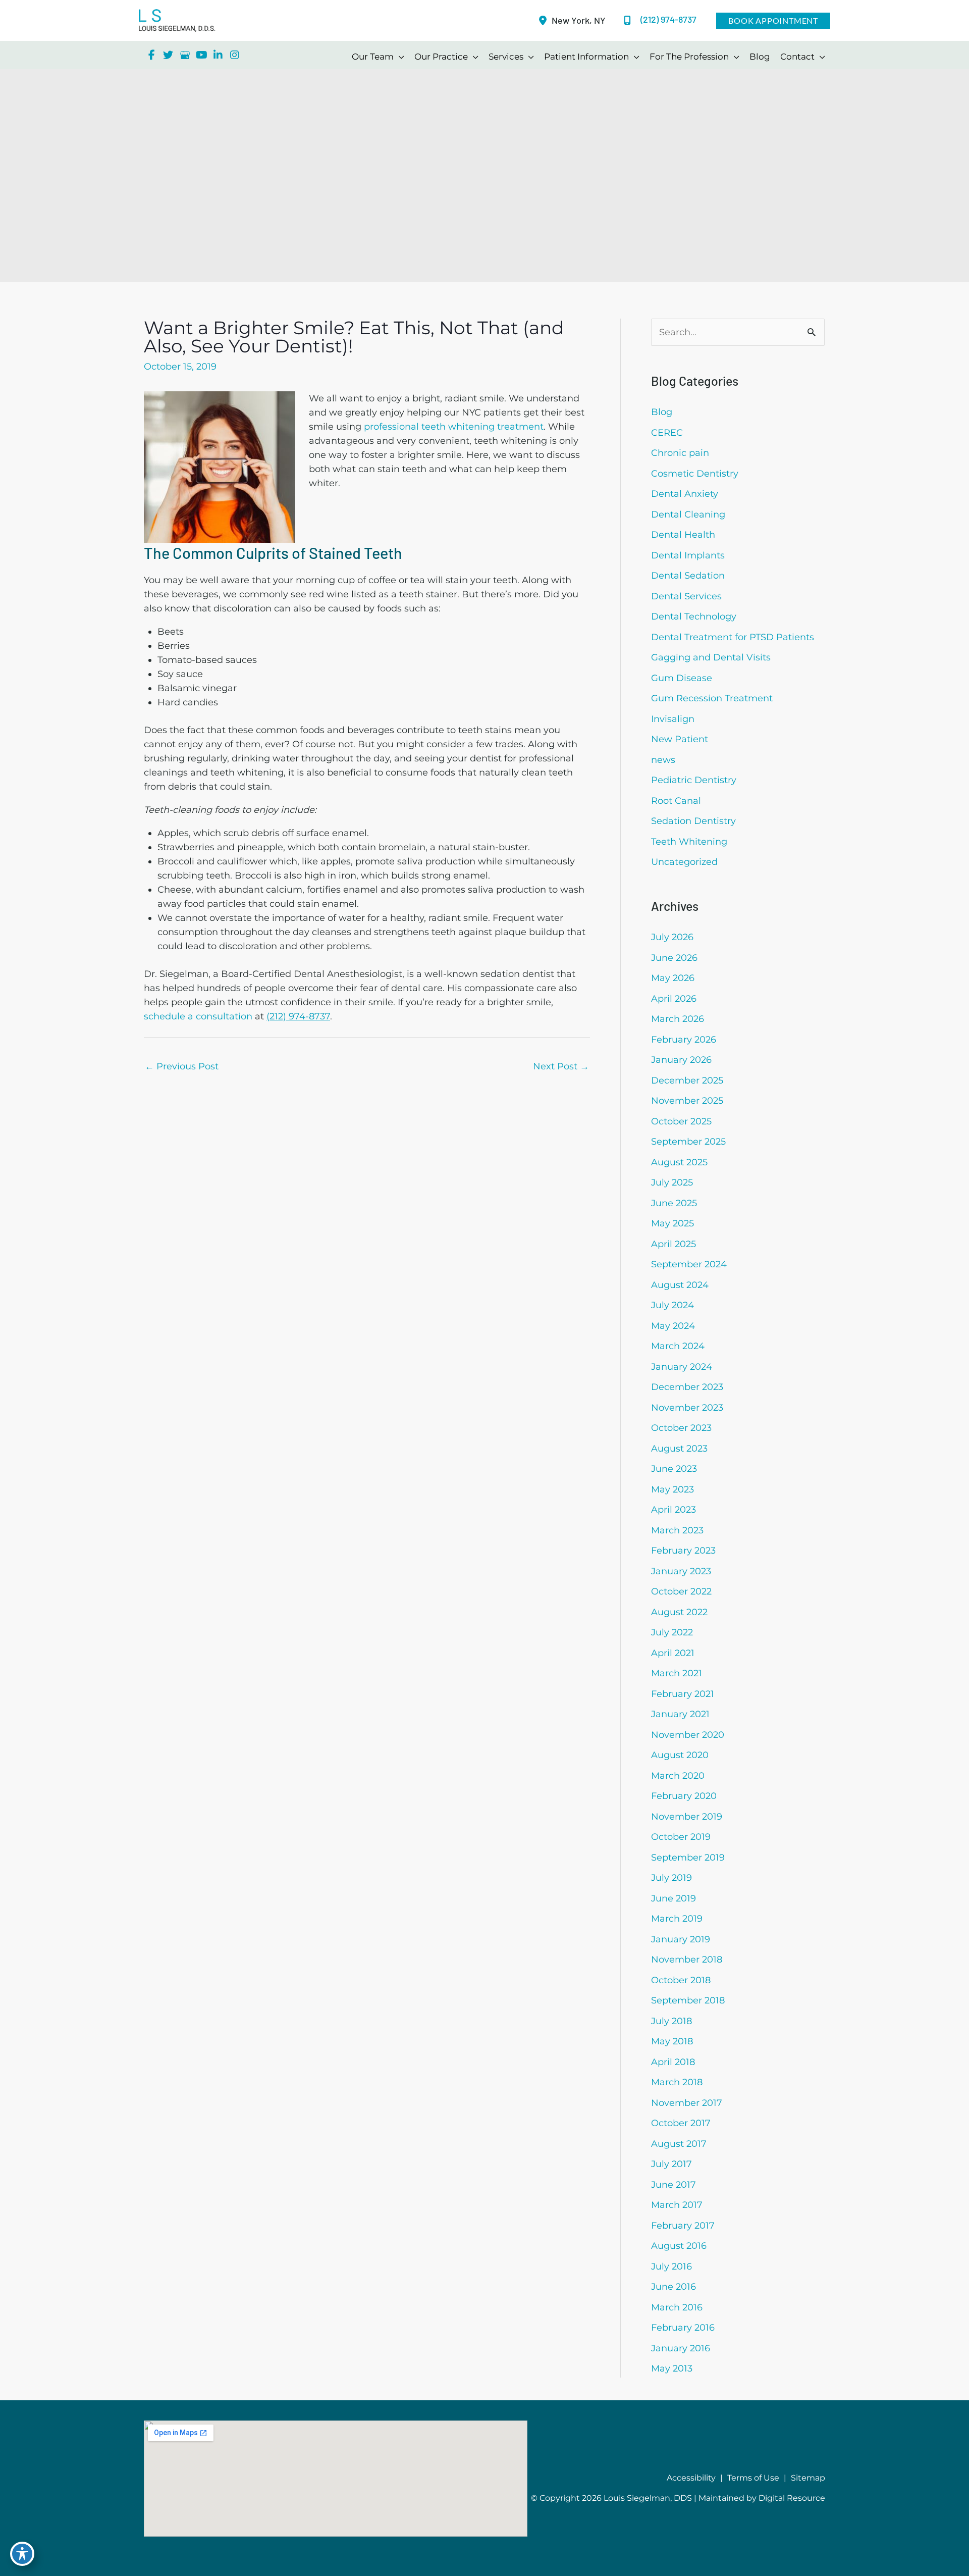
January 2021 (680, 1714)
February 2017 (683, 2226)
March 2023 (677, 1530)
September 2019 (688, 1858)
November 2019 (687, 1817)
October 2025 (681, 1121)
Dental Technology (694, 616)
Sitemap (808, 2478)
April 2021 (673, 1653)
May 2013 (672, 2368)
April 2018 (673, 2062)
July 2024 (672, 1305)
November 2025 (687, 1101)
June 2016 (674, 2287)
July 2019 (671, 1878)
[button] (773, 21)
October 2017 (681, 2123)
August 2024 (680, 1285)
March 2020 (678, 1776)
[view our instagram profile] (235, 55)
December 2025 (687, 1080)
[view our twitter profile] (168, 55)
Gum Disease (682, 678)
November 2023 (687, 1408)
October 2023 (681, 1428)
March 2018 (677, 2082)
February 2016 (683, 2328)
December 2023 (687, 1387)
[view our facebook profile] (151, 55)
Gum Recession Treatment (712, 698)
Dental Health (683, 535)
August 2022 (679, 1612)
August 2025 (679, 1162)
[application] (399, 57)
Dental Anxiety (685, 494)
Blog (662, 412)
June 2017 (674, 2185)
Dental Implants (688, 555)
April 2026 (674, 999)
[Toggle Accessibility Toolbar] (22, 2554)
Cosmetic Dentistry (695, 474)
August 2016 (679, 2246)
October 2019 (681, 1837)
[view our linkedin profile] (218, 55)
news (663, 760)
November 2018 (687, 1960)
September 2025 (688, 1142)
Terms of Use (753, 2478)
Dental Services (686, 596)
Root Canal (676, 801)
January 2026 (681, 1060)
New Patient (680, 739)
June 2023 (674, 1469)
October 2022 (681, 1591)
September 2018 (688, 2000)
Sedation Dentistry (693, 821)
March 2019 (677, 1919)
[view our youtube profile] (201, 55)
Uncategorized (684, 862)
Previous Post (182, 1066)
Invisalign (673, 719)
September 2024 (689, 1264)
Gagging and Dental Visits (711, 657)
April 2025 (674, 1244)
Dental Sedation (688, 576)
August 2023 (679, 1449)
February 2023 (683, 1551)
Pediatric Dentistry (694, 780)
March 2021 (677, 1673)
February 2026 (684, 1040)
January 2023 (681, 1571)
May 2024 (673, 1326)
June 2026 (674, 958)
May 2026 (673, 978)
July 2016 (671, 2266)
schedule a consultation (198, 1016)
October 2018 (681, 1980)
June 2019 (674, 1898)
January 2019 (681, 1939)
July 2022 (672, 1632)
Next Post (561, 1066)
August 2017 (679, 2144)
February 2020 (684, 1796)
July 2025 (672, 1182)
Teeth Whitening (689, 842)
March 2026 (678, 1019)
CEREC (667, 433)
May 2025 (672, 1223)
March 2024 (678, 1346)
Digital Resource (792, 2498)
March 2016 (677, 2307)
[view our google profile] (185, 55)
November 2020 (688, 1735)
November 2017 (687, 2103)
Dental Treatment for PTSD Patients (733, 637)
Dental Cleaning (688, 514)
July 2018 (671, 2021)
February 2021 (683, 1694)
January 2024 (682, 1367)
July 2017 (671, 2164)
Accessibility (691, 2478)
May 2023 (672, 1489)
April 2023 (674, 1510)
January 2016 (681, 2348)
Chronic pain (680, 453)
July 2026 (672, 937)
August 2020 (680, 1755)
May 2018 (672, 2041)
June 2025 (674, 1203)
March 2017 (677, 2205)
